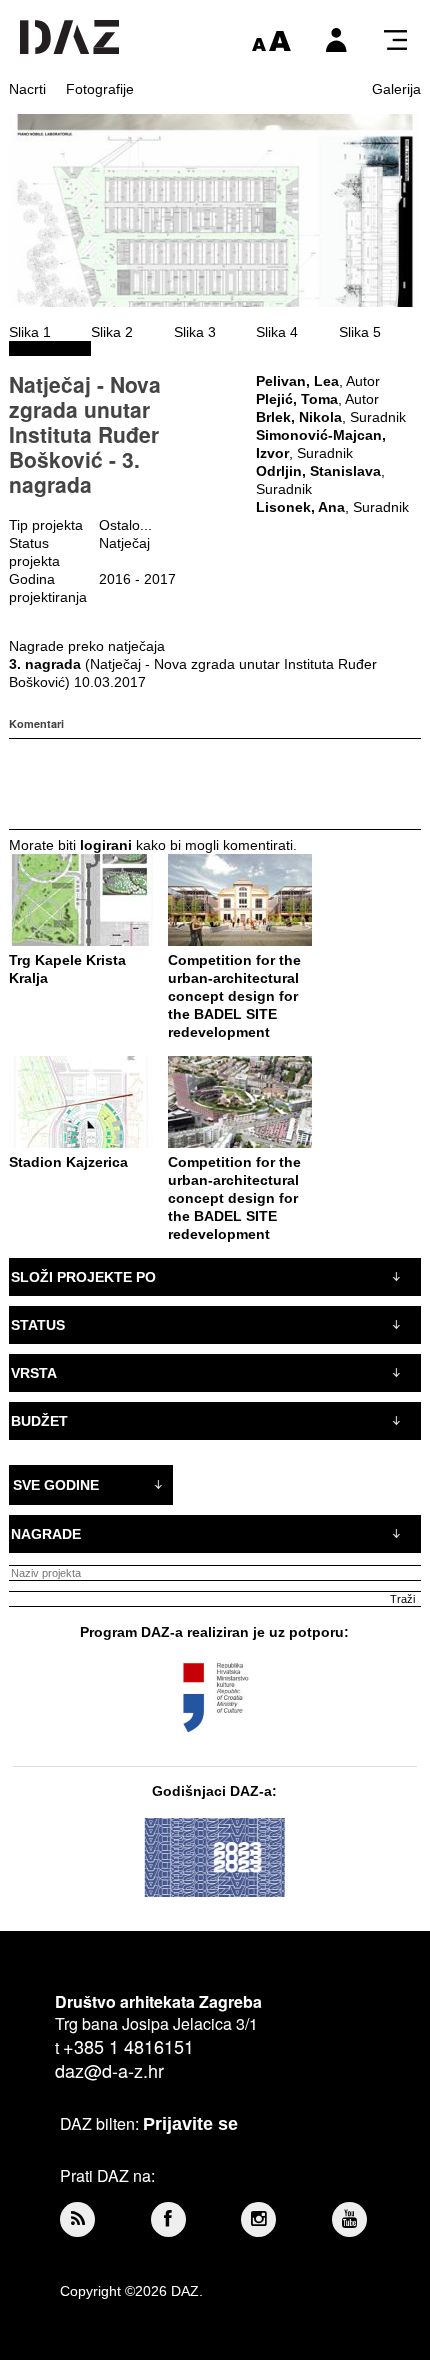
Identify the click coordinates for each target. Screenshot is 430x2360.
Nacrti (27, 89)
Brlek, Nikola (299, 417)
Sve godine (56, 1485)
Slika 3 (195, 332)
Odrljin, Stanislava (318, 471)
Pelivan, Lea (297, 381)
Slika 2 (112, 332)
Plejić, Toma (297, 399)
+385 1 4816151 (128, 2046)
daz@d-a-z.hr (109, 2070)
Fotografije (100, 89)
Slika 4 (277, 332)
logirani (106, 845)
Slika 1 (30, 332)
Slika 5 (360, 332)
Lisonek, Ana (300, 507)
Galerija (396, 89)
